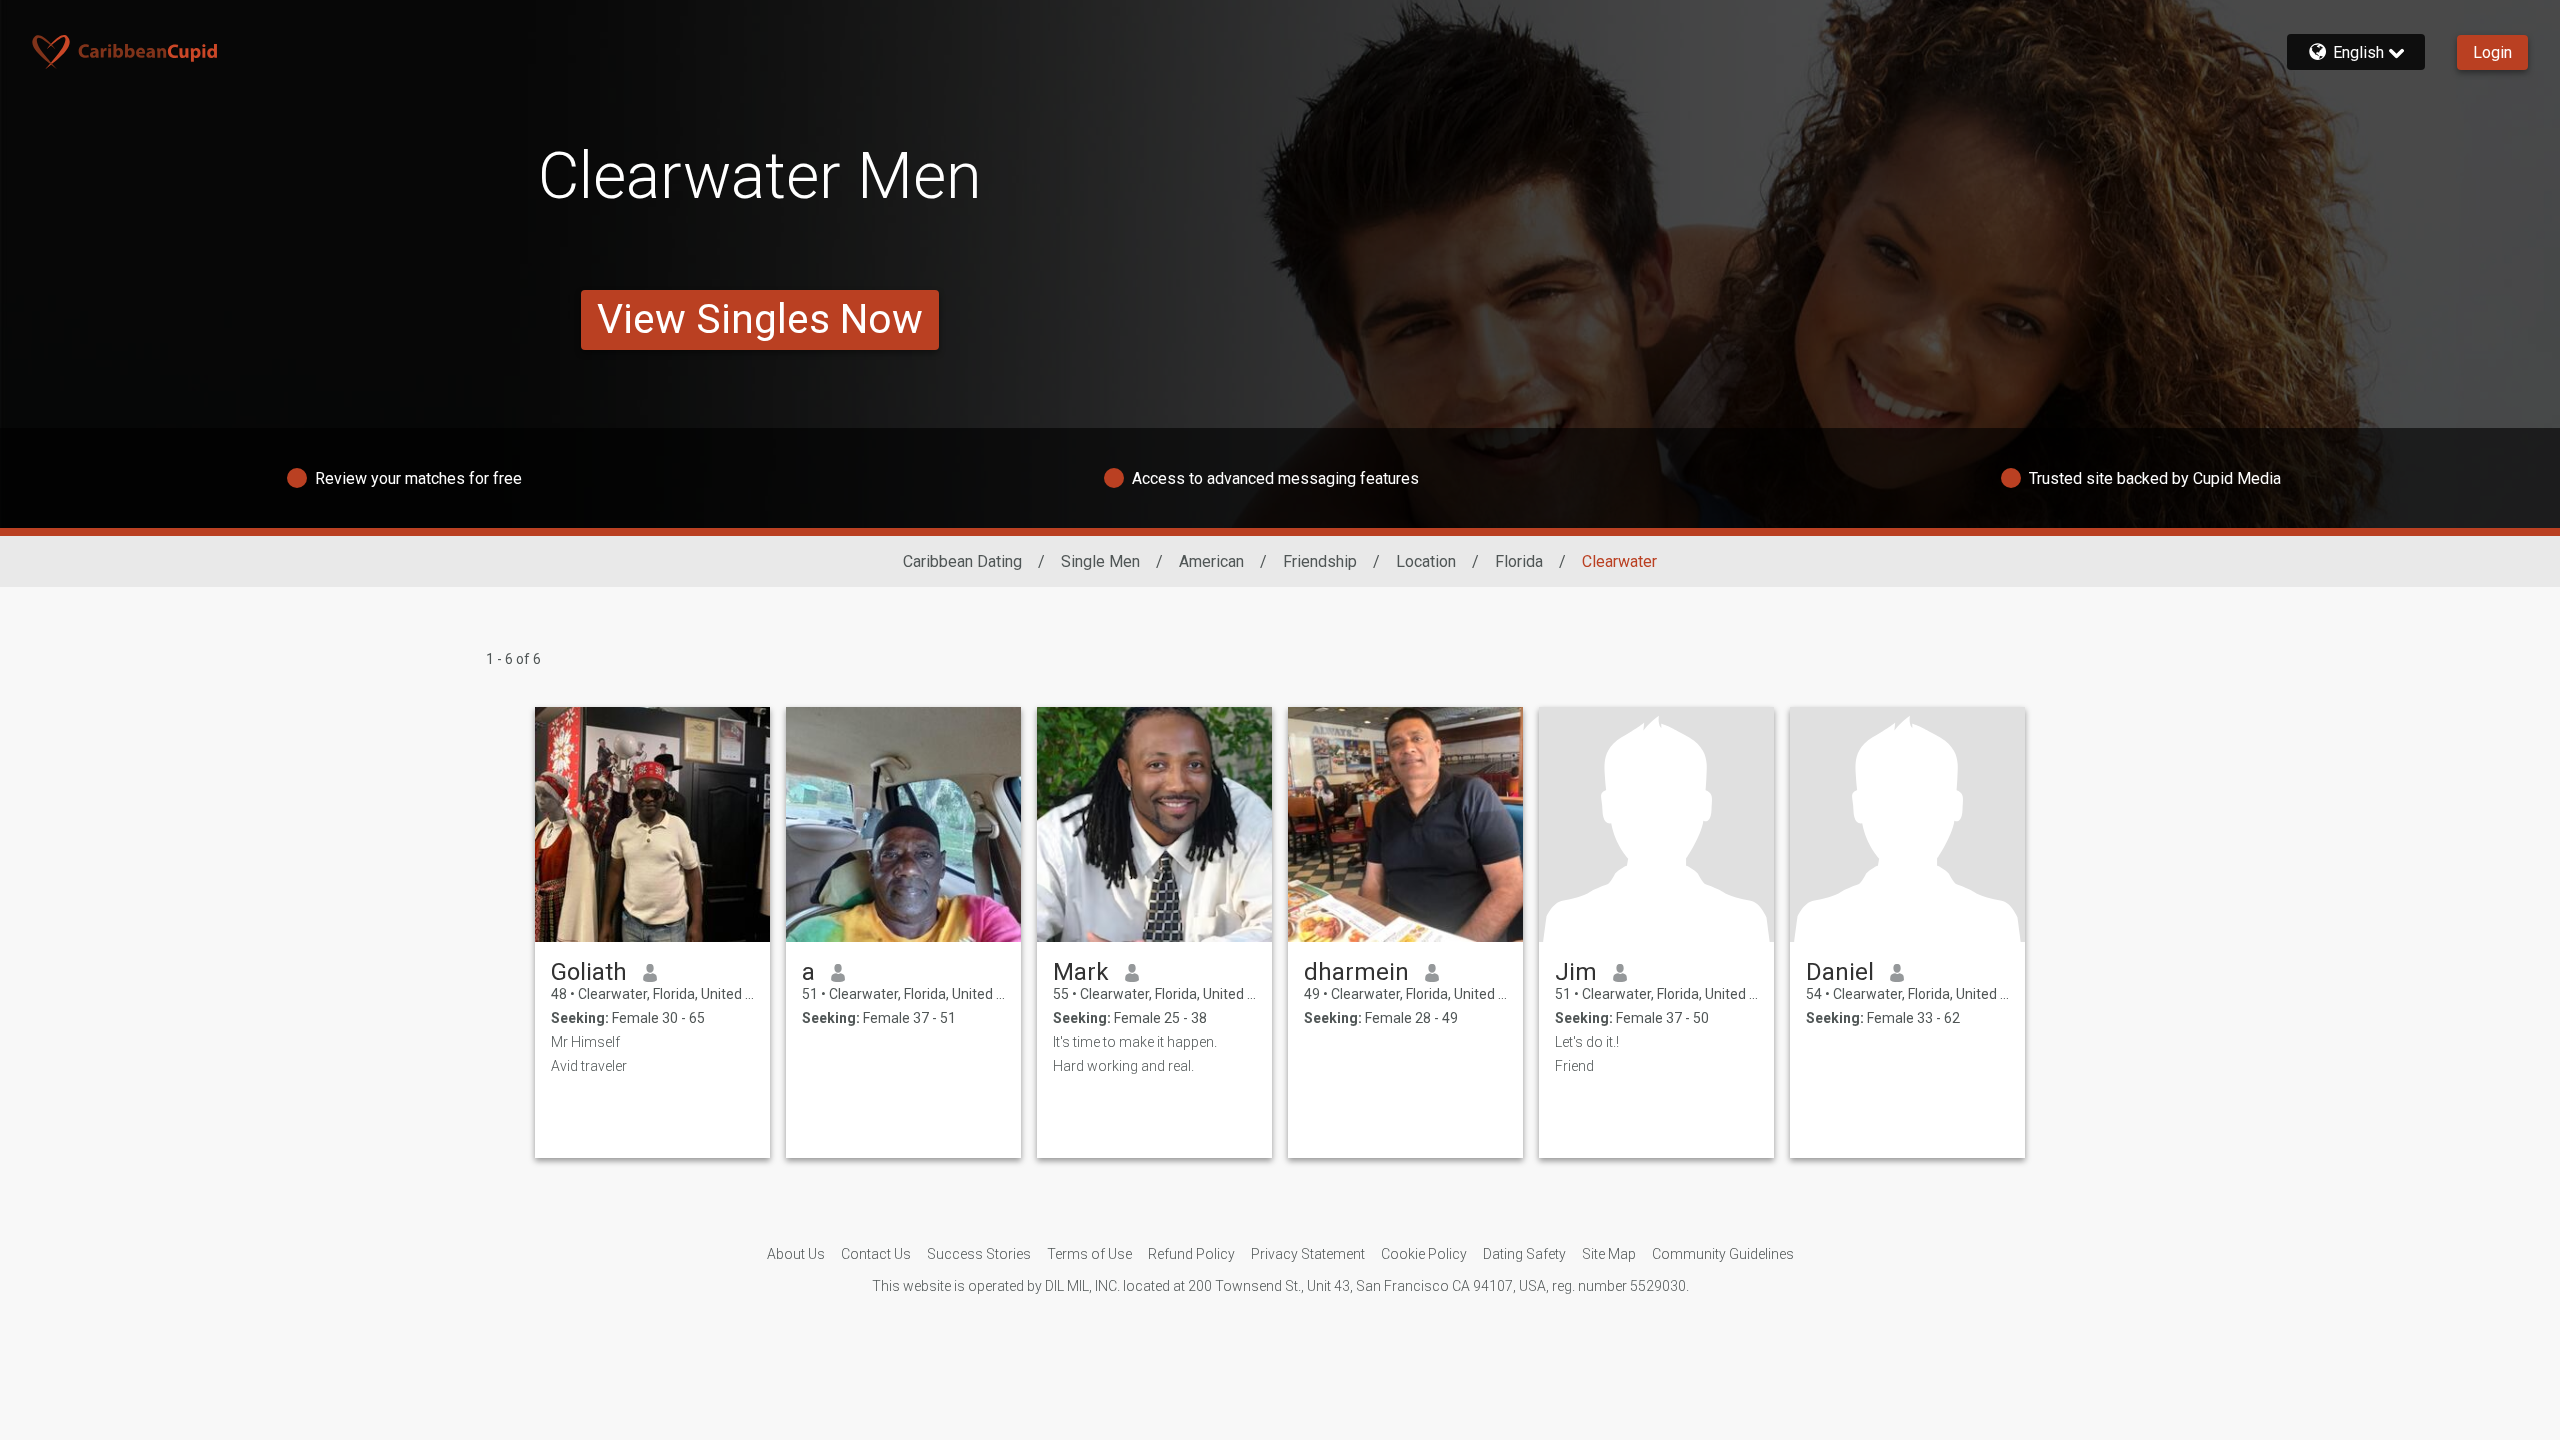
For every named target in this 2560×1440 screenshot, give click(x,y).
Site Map (1609, 1254)
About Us (796, 1254)
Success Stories (979, 1254)
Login (2492, 52)
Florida (1519, 561)
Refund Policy (1191, 1254)
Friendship (1320, 561)
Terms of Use (1089, 1254)
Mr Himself (585, 1042)
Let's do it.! (1587, 1042)
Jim (1576, 972)
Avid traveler (589, 1066)
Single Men (1100, 561)
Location (1426, 561)
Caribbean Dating (962, 561)
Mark (1081, 972)
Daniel (1840, 972)
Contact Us (876, 1254)
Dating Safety (1524, 1254)
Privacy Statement (1308, 1254)
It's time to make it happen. (1135, 1042)
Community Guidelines (1723, 1254)
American (1211, 561)
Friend (1574, 1066)
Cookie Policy (1424, 1254)
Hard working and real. (1123, 1066)
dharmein (1356, 972)
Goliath (589, 972)
